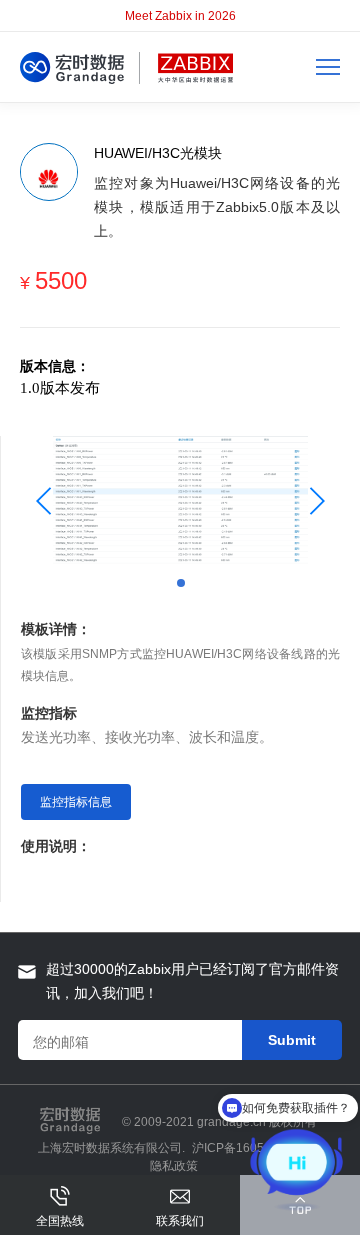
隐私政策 (174, 1166)
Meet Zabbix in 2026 (180, 16)
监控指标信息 (76, 802)
